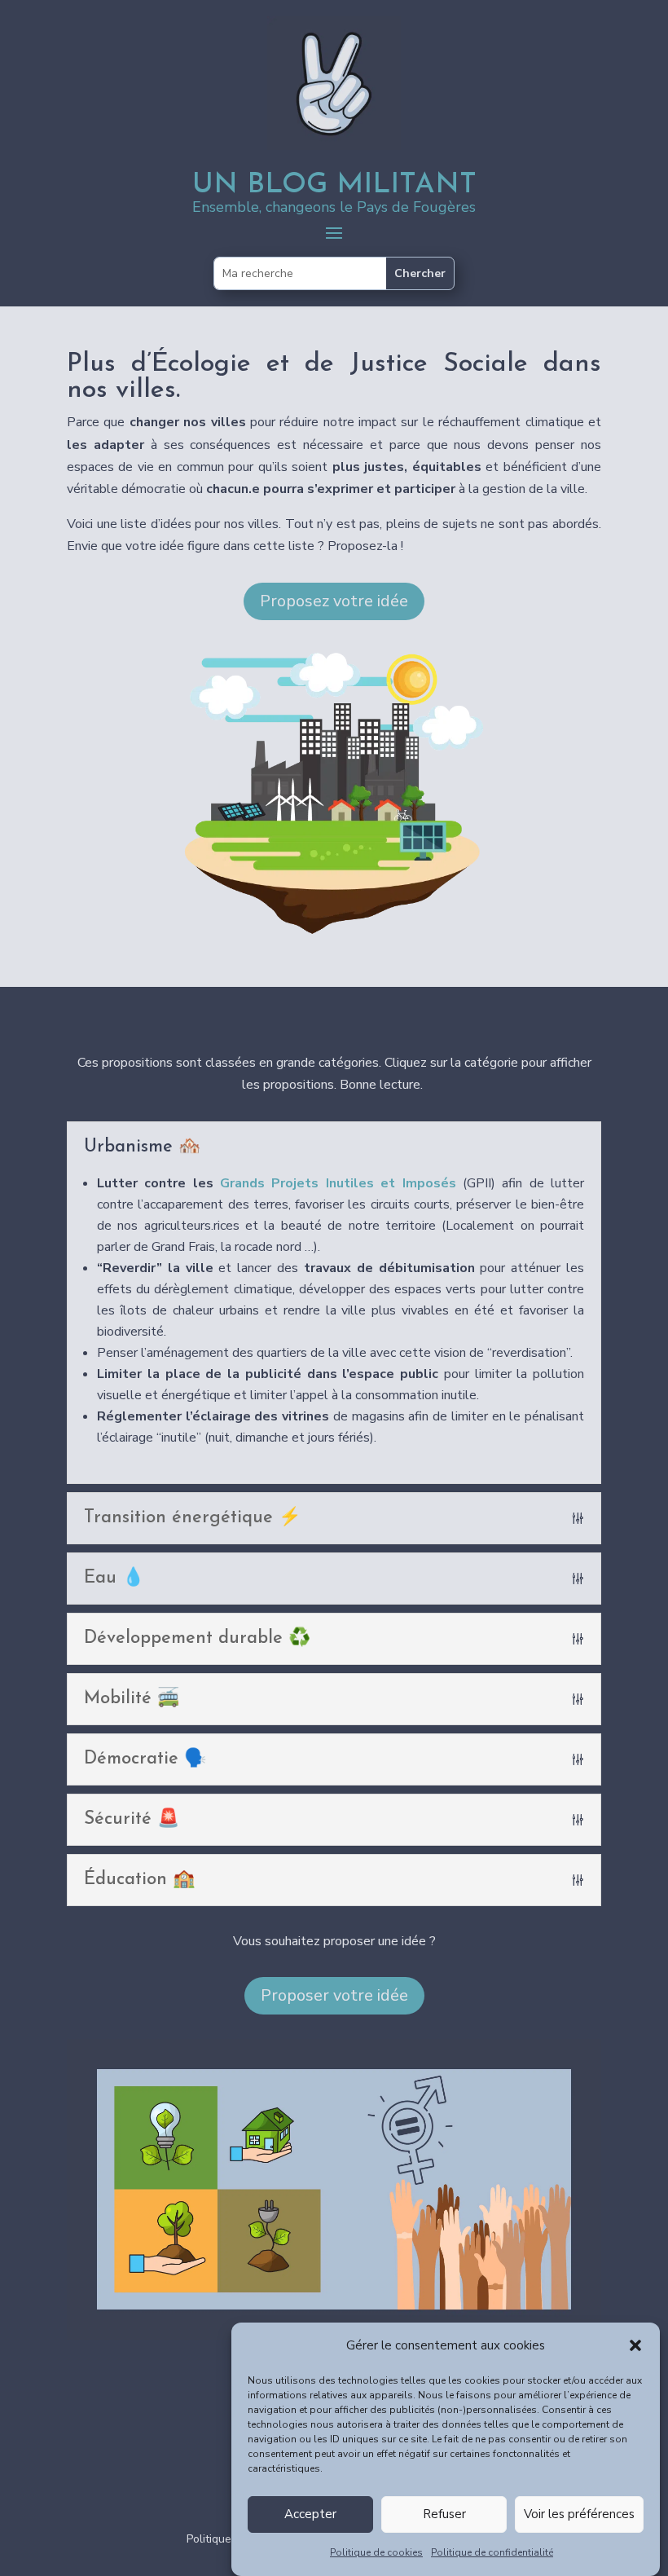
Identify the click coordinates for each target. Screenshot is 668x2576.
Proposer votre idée (334, 1995)
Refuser (444, 2514)
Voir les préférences (579, 2514)
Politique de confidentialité (492, 2552)
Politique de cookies (376, 2552)
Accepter (310, 2514)
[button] (635, 2345)
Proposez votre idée (334, 601)
